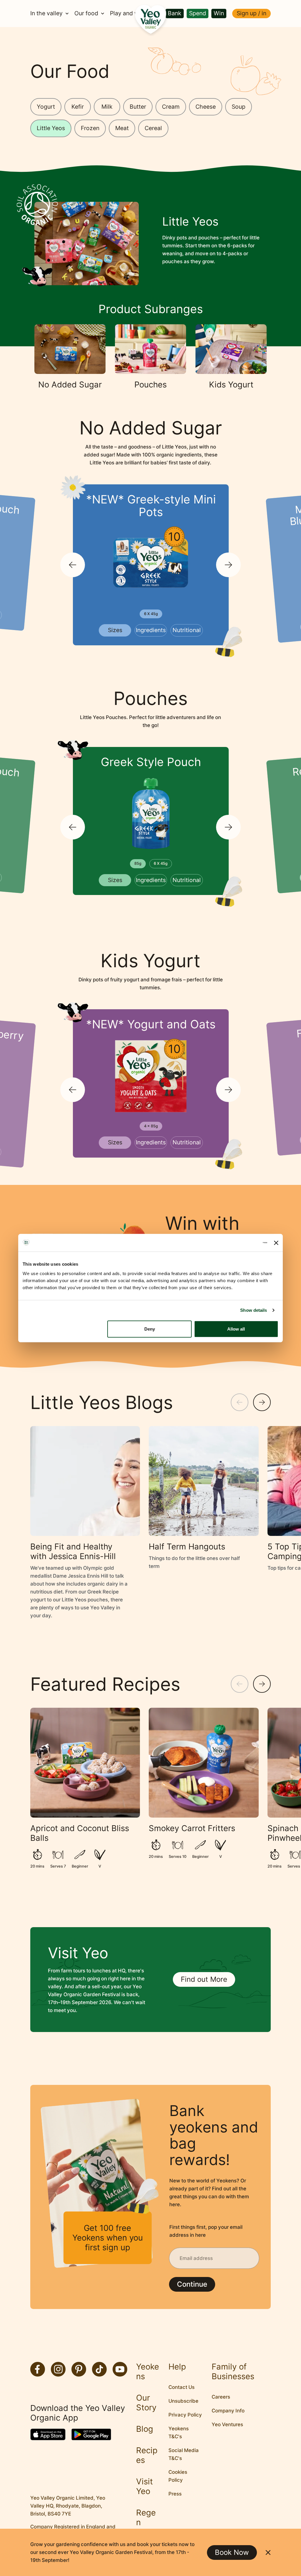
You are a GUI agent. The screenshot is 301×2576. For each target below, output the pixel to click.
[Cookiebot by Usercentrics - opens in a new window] (241, 1243)
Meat (122, 128)
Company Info (228, 2411)
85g (138, 863)
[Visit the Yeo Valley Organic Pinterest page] (79, 2369)
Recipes (147, 2455)
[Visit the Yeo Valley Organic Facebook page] (38, 2369)
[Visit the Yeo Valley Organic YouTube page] (120, 2369)
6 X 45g (151, 614)
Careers (221, 2397)
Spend (198, 13)
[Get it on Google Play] (91, 2434)
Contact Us (182, 2387)
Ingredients (151, 630)
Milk (107, 107)
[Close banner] (276, 1243)
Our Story (146, 2403)
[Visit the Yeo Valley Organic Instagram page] (58, 2369)
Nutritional (187, 630)
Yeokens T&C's (179, 2433)
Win (219, 13)
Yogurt (46, 107)
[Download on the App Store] (48, 2434)
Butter (138, 107)
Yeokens (148, 2372)
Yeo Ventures (227, 2424)
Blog (145, 2429)
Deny (150, 1329)
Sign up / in (251, 13)
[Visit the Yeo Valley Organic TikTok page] (99, 2369)
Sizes (115, 630)
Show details (254, 1310)
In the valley (46, 14)
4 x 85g (151, 1126)
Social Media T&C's (184, 2454)
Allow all (236, 1329)
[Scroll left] (240, 1402)
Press (175, 2494)
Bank (175, 13)
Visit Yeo (144, 2486)
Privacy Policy (185, 2415)
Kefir (78, 107)
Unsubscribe (183, 2401)
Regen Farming (147, 2527)
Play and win (127, 14)
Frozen (90, 128)
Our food (86, 14)
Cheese (206, 107)
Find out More (204, 1979)
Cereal (153, 128)
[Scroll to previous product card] (73, 565)
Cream (171, 107)
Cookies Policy (178, 2476)
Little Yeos (51, 128)
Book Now (232, 2552)
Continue (192, 2284)
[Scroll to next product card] (228, 565)
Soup (239, 107)
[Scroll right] (262, 1402)
